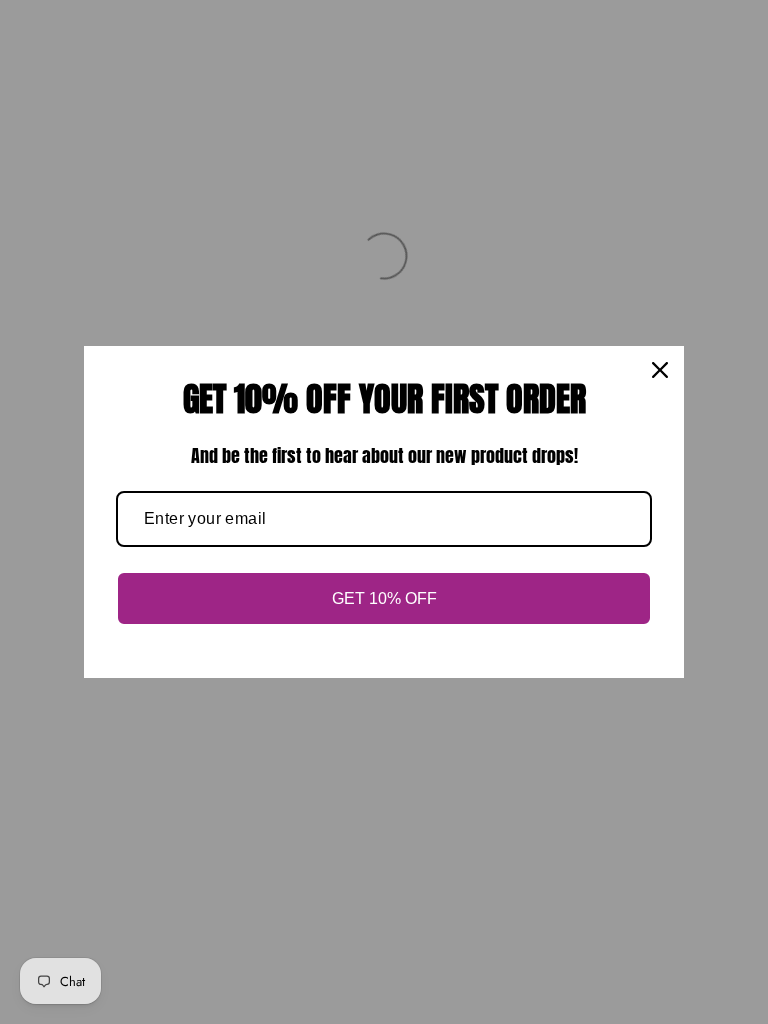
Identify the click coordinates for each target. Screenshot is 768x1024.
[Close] (660, 370)
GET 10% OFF (384, 598)
